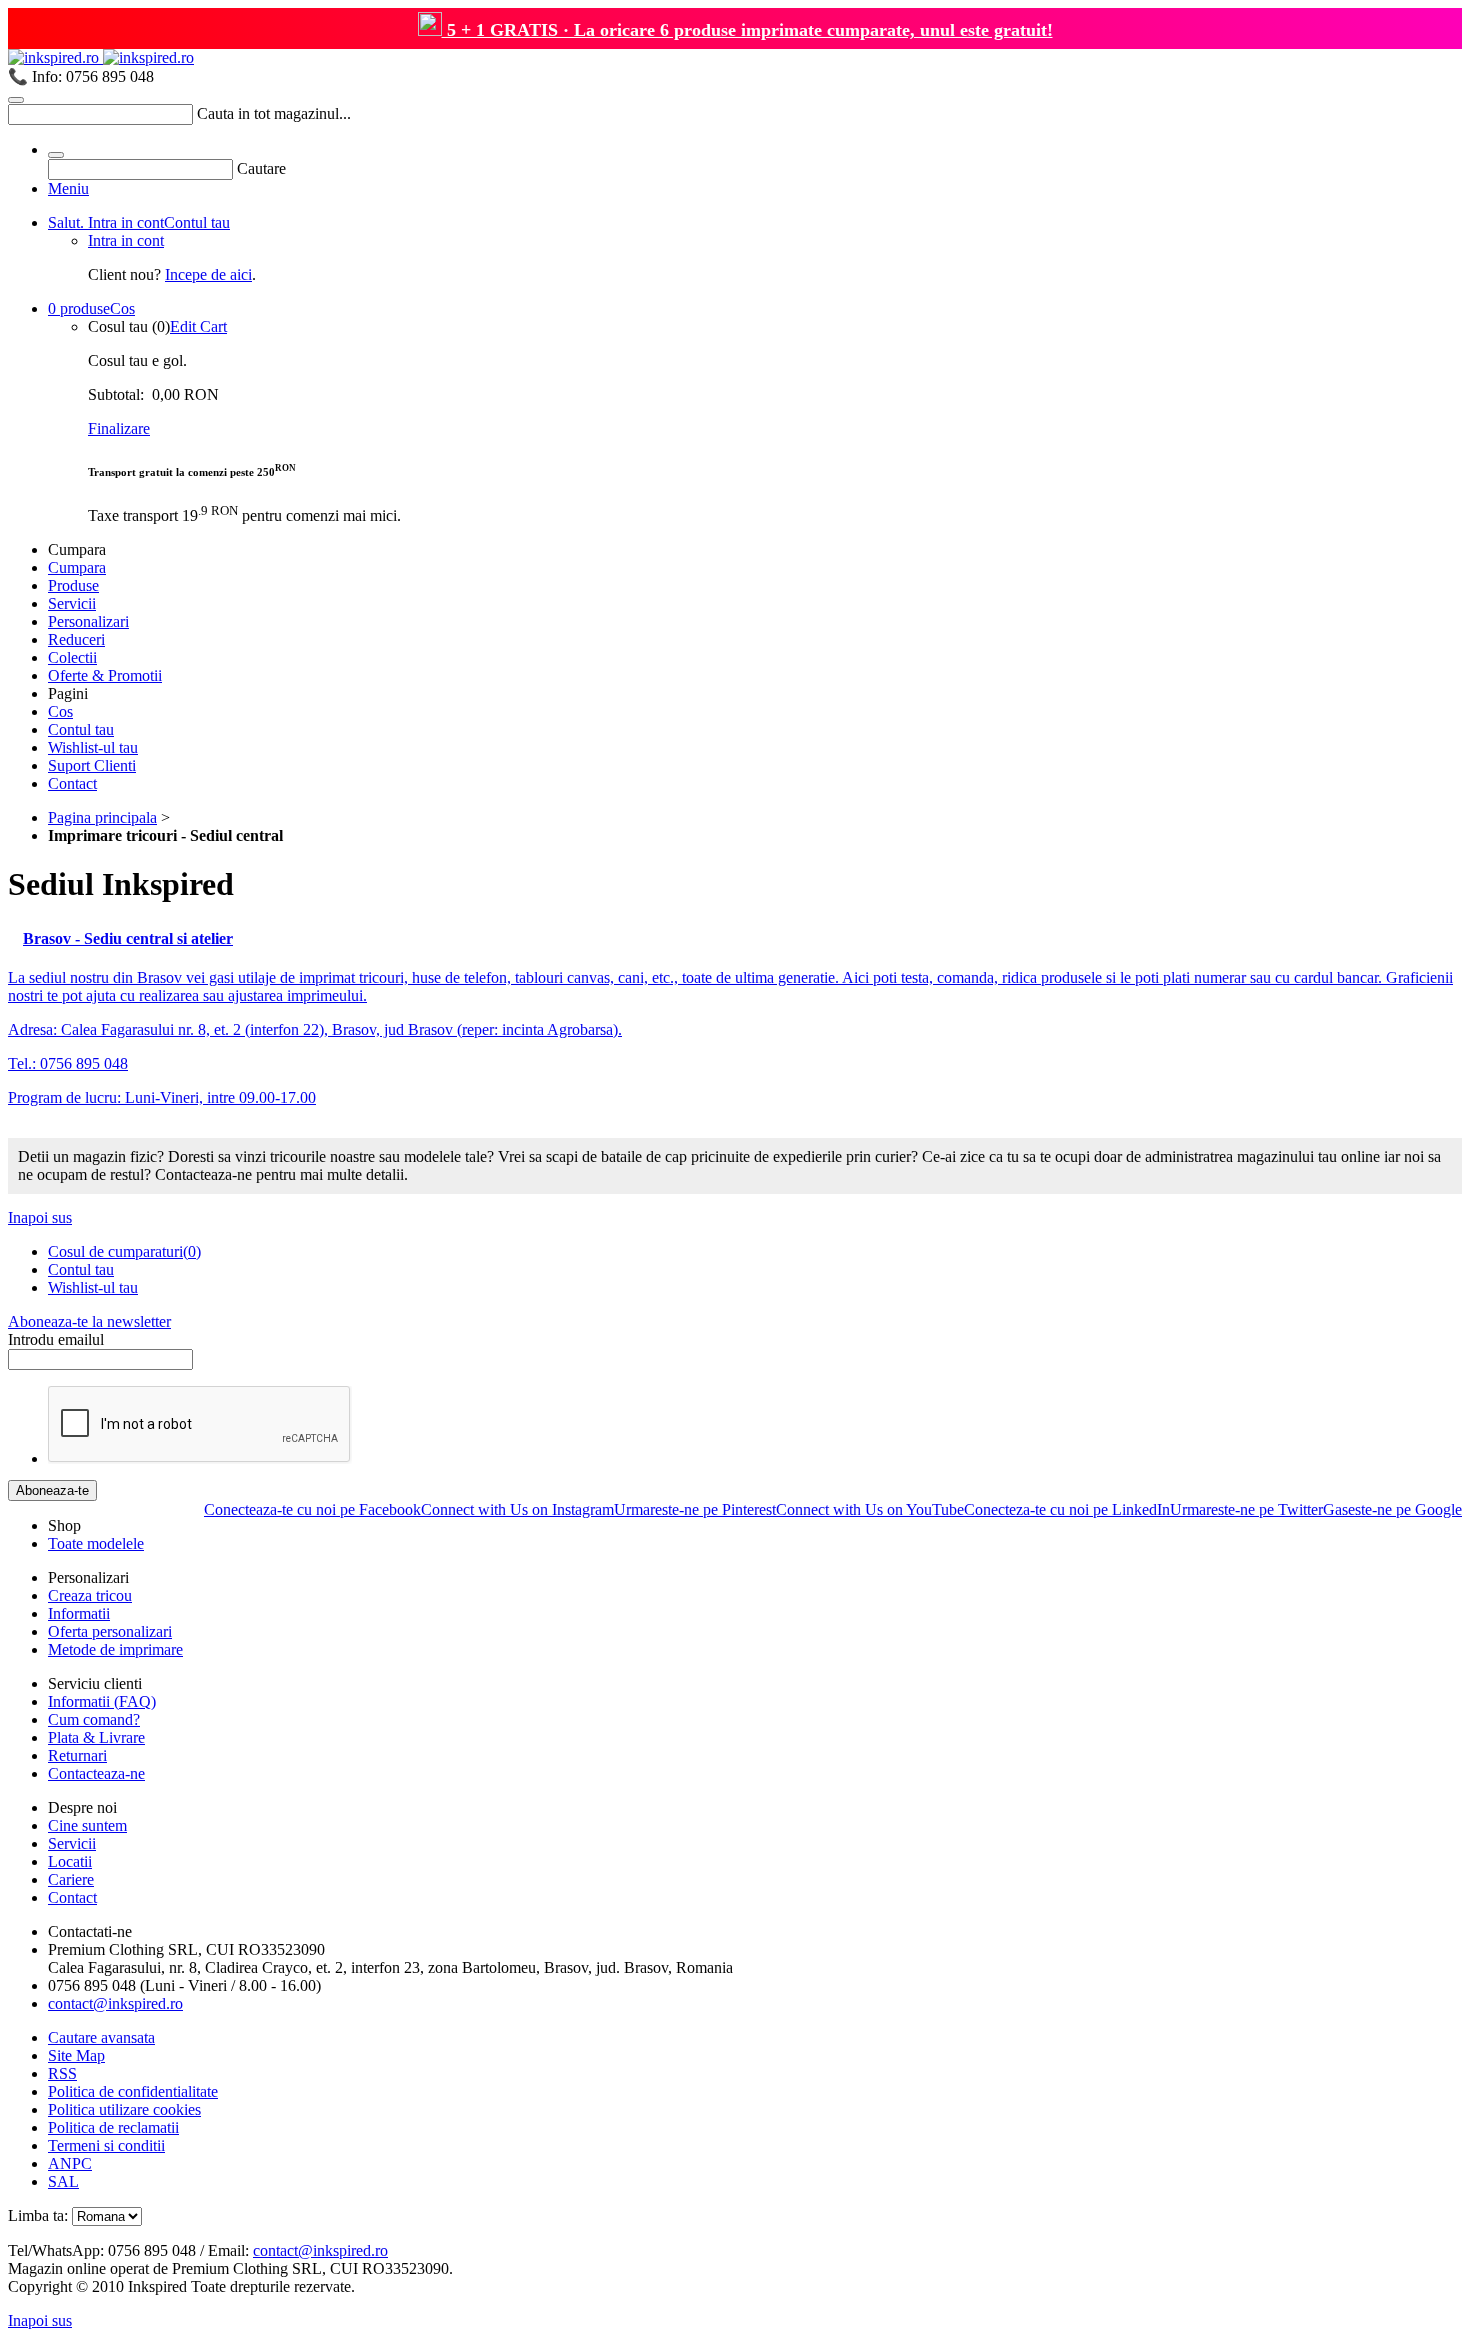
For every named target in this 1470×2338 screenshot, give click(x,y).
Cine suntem (87, 1825)
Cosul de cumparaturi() (124, 1251)
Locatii (70, 1861)
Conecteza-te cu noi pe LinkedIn (1067, 1509)
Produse (73, 585)
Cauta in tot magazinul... (274, 113)
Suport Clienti (92, 765)
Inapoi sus (40, 1217)
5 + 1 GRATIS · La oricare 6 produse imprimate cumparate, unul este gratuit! (747, 30)
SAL (63, 2181)
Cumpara (77, 567)
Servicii (72, 603)
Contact (72, 783)
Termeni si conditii (106, 2145)
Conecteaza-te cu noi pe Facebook (312, 1509)
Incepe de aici (208, 274)
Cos (91, 308)
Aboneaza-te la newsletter (89, 1321)
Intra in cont (126, 240)
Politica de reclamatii (113, 2127)
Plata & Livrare (96, 1737)
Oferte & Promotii (105, 675)
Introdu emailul (56, 1339)
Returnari (77, 1755)
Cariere (71, 1879)
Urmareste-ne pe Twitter (1246, 1509)
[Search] (16, 100)
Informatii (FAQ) (102, 1701)
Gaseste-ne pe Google (1392, 1509)
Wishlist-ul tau (93, 747)
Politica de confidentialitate (133, 2091)
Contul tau (139, 222)
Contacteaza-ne (96, 1773)
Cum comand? (94, 1719)
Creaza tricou (90, 1595)
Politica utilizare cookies (124, 2109)
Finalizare (119, 428)
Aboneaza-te (52, 1490)
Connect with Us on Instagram (517, 1509)
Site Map (76, 2055)
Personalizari (88, 621)
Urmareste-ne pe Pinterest (695, 1509)
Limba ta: (38, 2215)
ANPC (70, 2163)
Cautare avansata (101, 2037)
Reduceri (76, 639)
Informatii (79, 1613)
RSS (62, 2073)
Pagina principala (102, 817)
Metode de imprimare (115, 1649)
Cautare (261, 168)
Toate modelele (96, 1543)
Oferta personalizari (110, 1631)
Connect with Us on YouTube (870, 1509)
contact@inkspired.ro (115, 2003)
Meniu (68, 188)
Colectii (72, 657)
